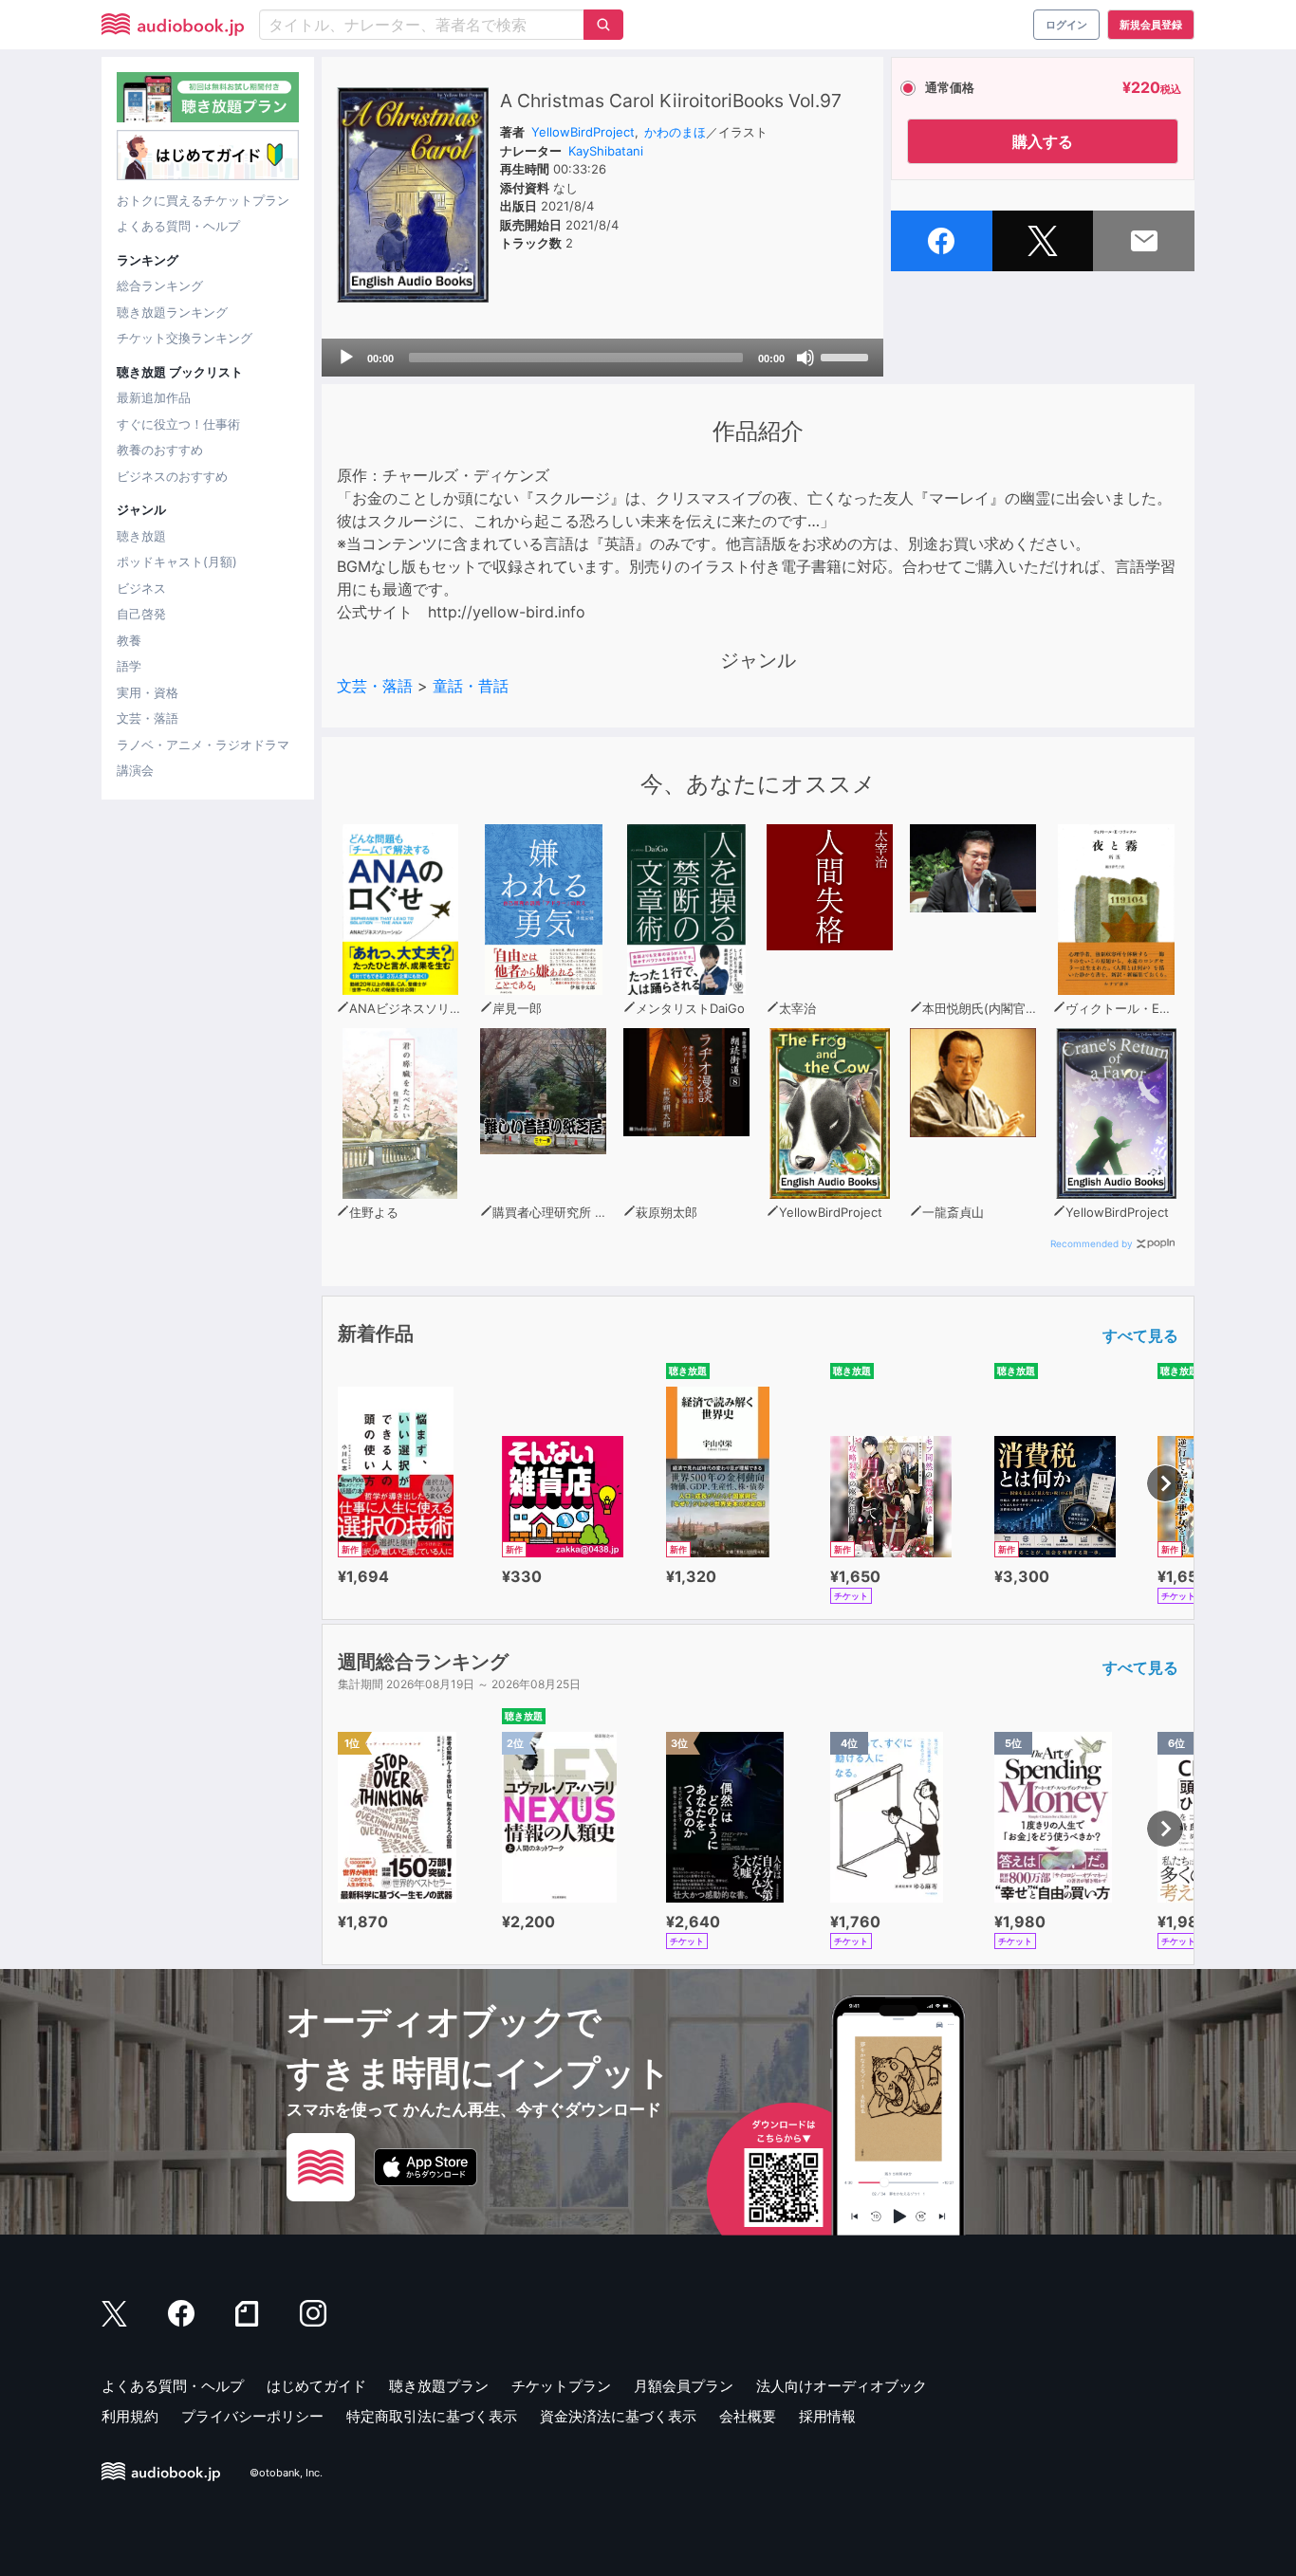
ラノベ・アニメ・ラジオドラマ (203, 745)
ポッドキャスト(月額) (177, 561)
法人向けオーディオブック (842, 2386)
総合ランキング (160, 285)
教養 (129, 640)
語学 (129, 666)
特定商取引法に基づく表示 (432, 2416)
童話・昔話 (471, 686)
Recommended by (1092, 1243)
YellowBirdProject (583, 132)
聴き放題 (141, 536)
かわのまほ (675, 132)
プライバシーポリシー (252, 2416)
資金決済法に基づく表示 (618, 2416)
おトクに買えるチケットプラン (203, 200)
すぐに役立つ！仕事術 (178, 424)
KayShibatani (606, 151)
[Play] (346, 358)
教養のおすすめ (160, 450)
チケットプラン (561, 2386)
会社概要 (748, 2416)
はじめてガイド (316, 2386)
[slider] (847, 356)
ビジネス (141, 588)
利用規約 (130, 2416)
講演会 (135, 770)
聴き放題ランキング (172, 312)
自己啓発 (141, 614)
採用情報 (827, 2416)
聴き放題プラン (439, 2386)
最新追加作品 (154, 397)
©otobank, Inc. (286, 2473)
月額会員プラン (684, 2386)
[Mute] (805, 358)
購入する (1043, 141)
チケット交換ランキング (185, 338)
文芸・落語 (148, 718)
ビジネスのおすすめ (172, 476)
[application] (602, 358)
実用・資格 (148, 692)
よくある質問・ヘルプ (178, 226)
